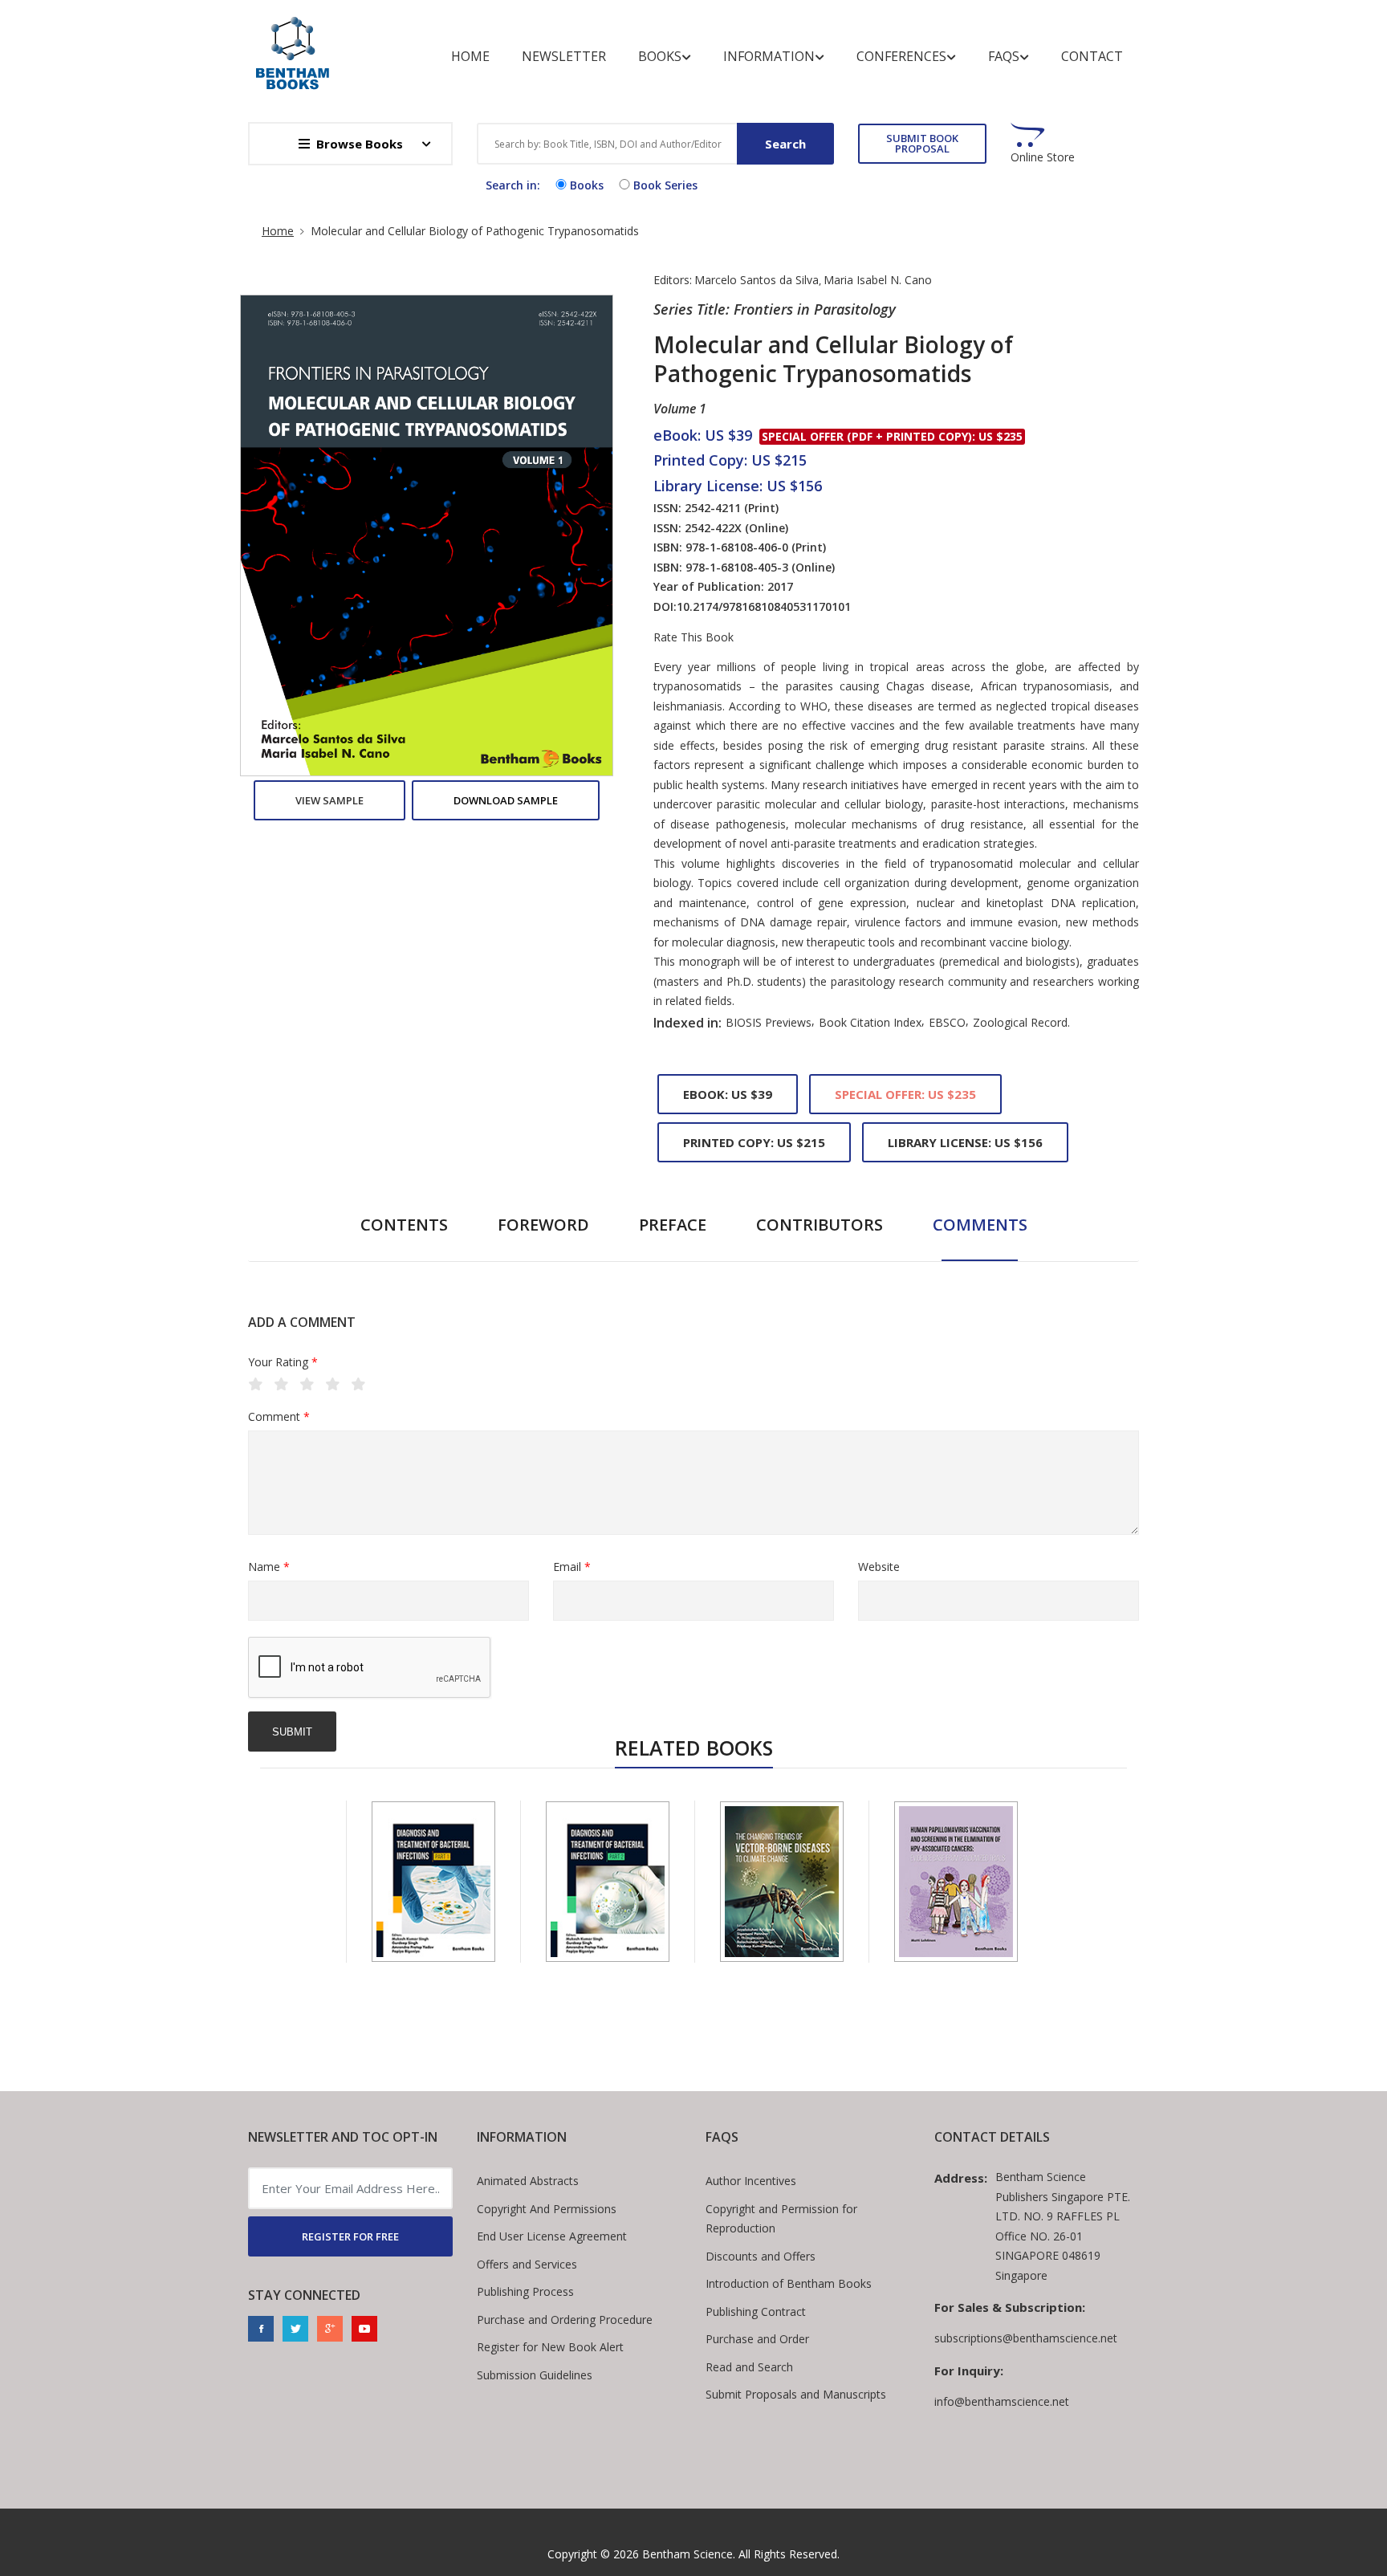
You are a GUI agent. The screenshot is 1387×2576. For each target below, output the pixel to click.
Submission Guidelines (535, 2375)
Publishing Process (525, 2291)
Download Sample (506, 800)
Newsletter (564, 56)
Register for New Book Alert (550, 2347)
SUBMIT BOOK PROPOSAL (922, 143)
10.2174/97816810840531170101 (764, 606)
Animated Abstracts (528, 2181)
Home (470, 56)
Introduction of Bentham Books (789, 2283)
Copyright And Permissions (547, 2209)
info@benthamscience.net (1002, 2401)
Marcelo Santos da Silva (757, 280)
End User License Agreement (552, 2236)
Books (660, 56)
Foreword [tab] (543, 1225)
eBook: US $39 (728, 1094)
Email (572, 1567)
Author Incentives (751, 2181)
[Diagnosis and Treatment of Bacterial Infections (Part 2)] (608, 1882)
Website (879, 1567)
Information (769, 56)
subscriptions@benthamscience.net (1026, 2338)
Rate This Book (693, 637)
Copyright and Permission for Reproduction (781, 2219)
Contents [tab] (404, 1225)
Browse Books (360, 144)
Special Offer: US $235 (905, 1094)
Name (269, 1567)
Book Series (665, 185)
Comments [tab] (980, 1225)
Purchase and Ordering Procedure (565, 2320)
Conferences (901, 56)
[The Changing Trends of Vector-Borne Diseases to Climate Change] (782, 1882)
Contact (1092, 56)
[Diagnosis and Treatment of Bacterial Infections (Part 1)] (433, 1882)
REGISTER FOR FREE (350, 2236)
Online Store (1043, 157)
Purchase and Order (757, 2339)
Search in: (513, 185)
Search (785, 144)
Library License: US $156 (965, 1142)
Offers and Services (527, 2264)
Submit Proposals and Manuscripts (796, 2394)
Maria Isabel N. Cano (878, 280)
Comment (279, 1416)
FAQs (1004, 56)
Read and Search (749, 2367)
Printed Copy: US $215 (754, 1142)
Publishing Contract (756, 2311)
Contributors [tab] (820, 1225)
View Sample (329, 800)
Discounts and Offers (761, 2256)
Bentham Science (687, 2554)
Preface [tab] (673, 1225)
